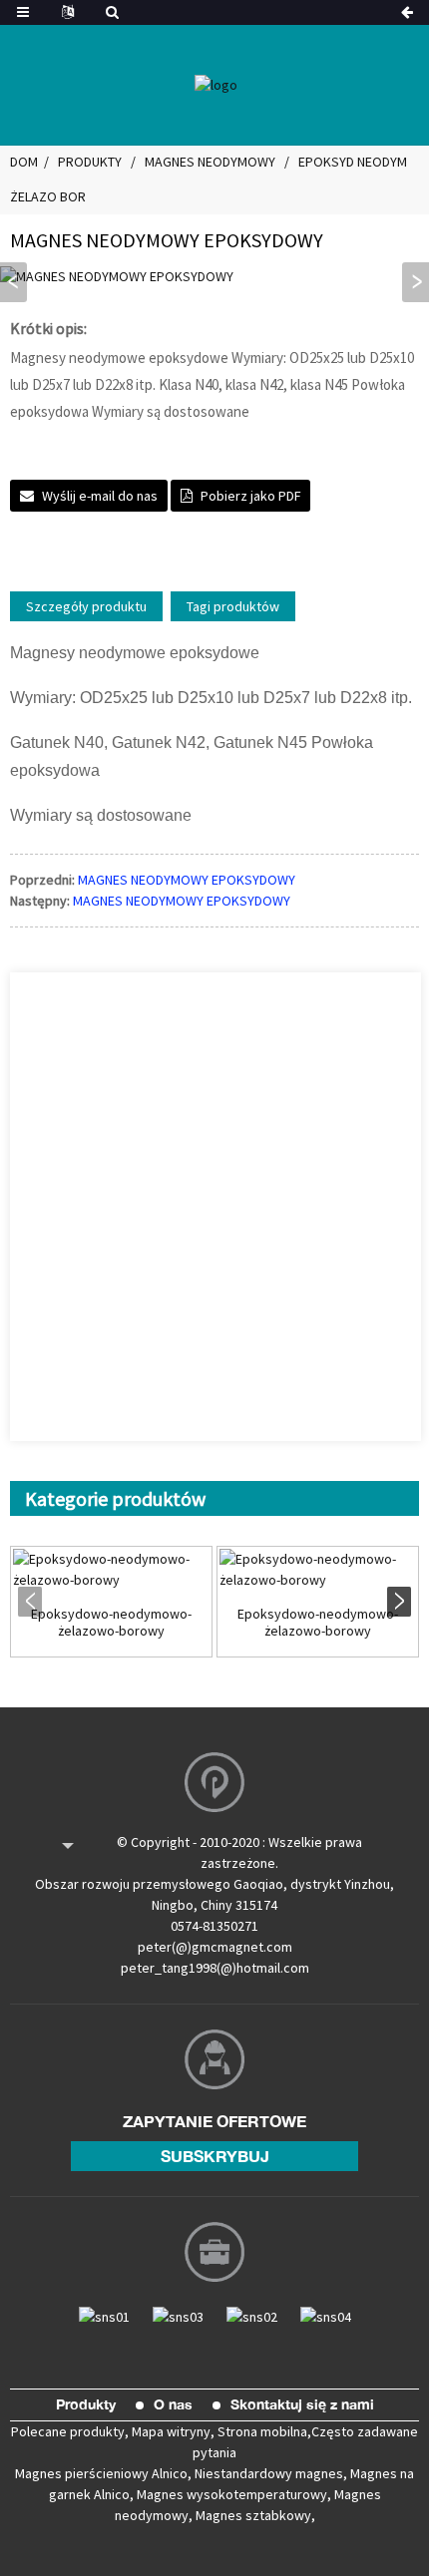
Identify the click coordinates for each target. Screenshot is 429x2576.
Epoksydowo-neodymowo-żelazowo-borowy (111, 1623)
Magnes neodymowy (210, 162)
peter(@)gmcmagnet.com (215, 1947)
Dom (24, 162)
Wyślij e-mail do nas (100, 496)
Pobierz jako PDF (250, 496)
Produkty (90, 162)
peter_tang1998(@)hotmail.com (215, 1968)
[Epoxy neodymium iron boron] (111, 1570)
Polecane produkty (68, 2431)
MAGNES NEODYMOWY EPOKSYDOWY (187, 880)
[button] (416, 282)
